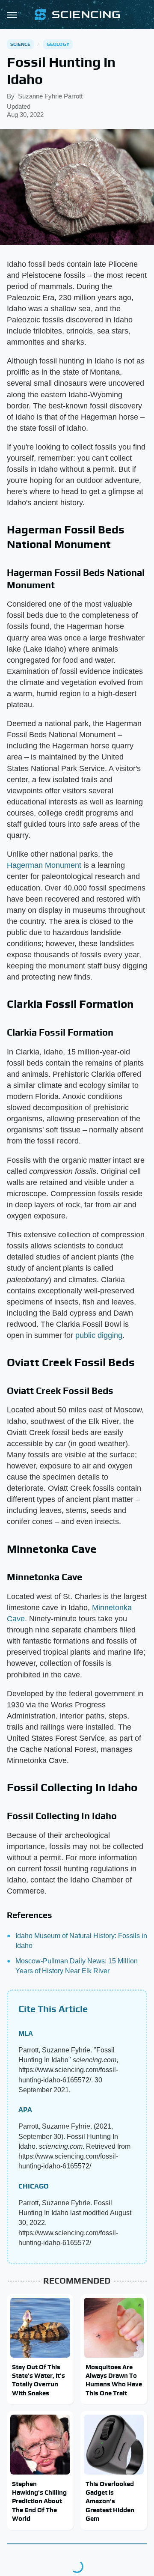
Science (20, 44)
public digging (99, 1335)
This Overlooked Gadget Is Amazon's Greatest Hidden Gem (110, 2501)
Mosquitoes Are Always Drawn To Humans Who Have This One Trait (114, 2380)
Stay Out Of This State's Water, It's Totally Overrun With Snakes (38, 2380)
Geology (58, 44)
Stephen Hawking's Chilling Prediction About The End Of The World (39, 2501)
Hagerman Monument (44, 865)
